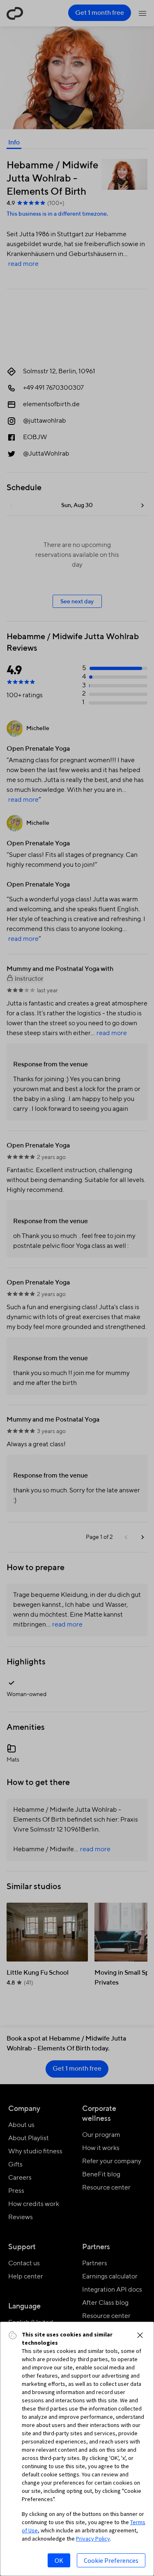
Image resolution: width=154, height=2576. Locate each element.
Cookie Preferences (111, 2560)
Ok (59, 2560)
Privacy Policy (93, 2539)
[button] (140, 2335)
